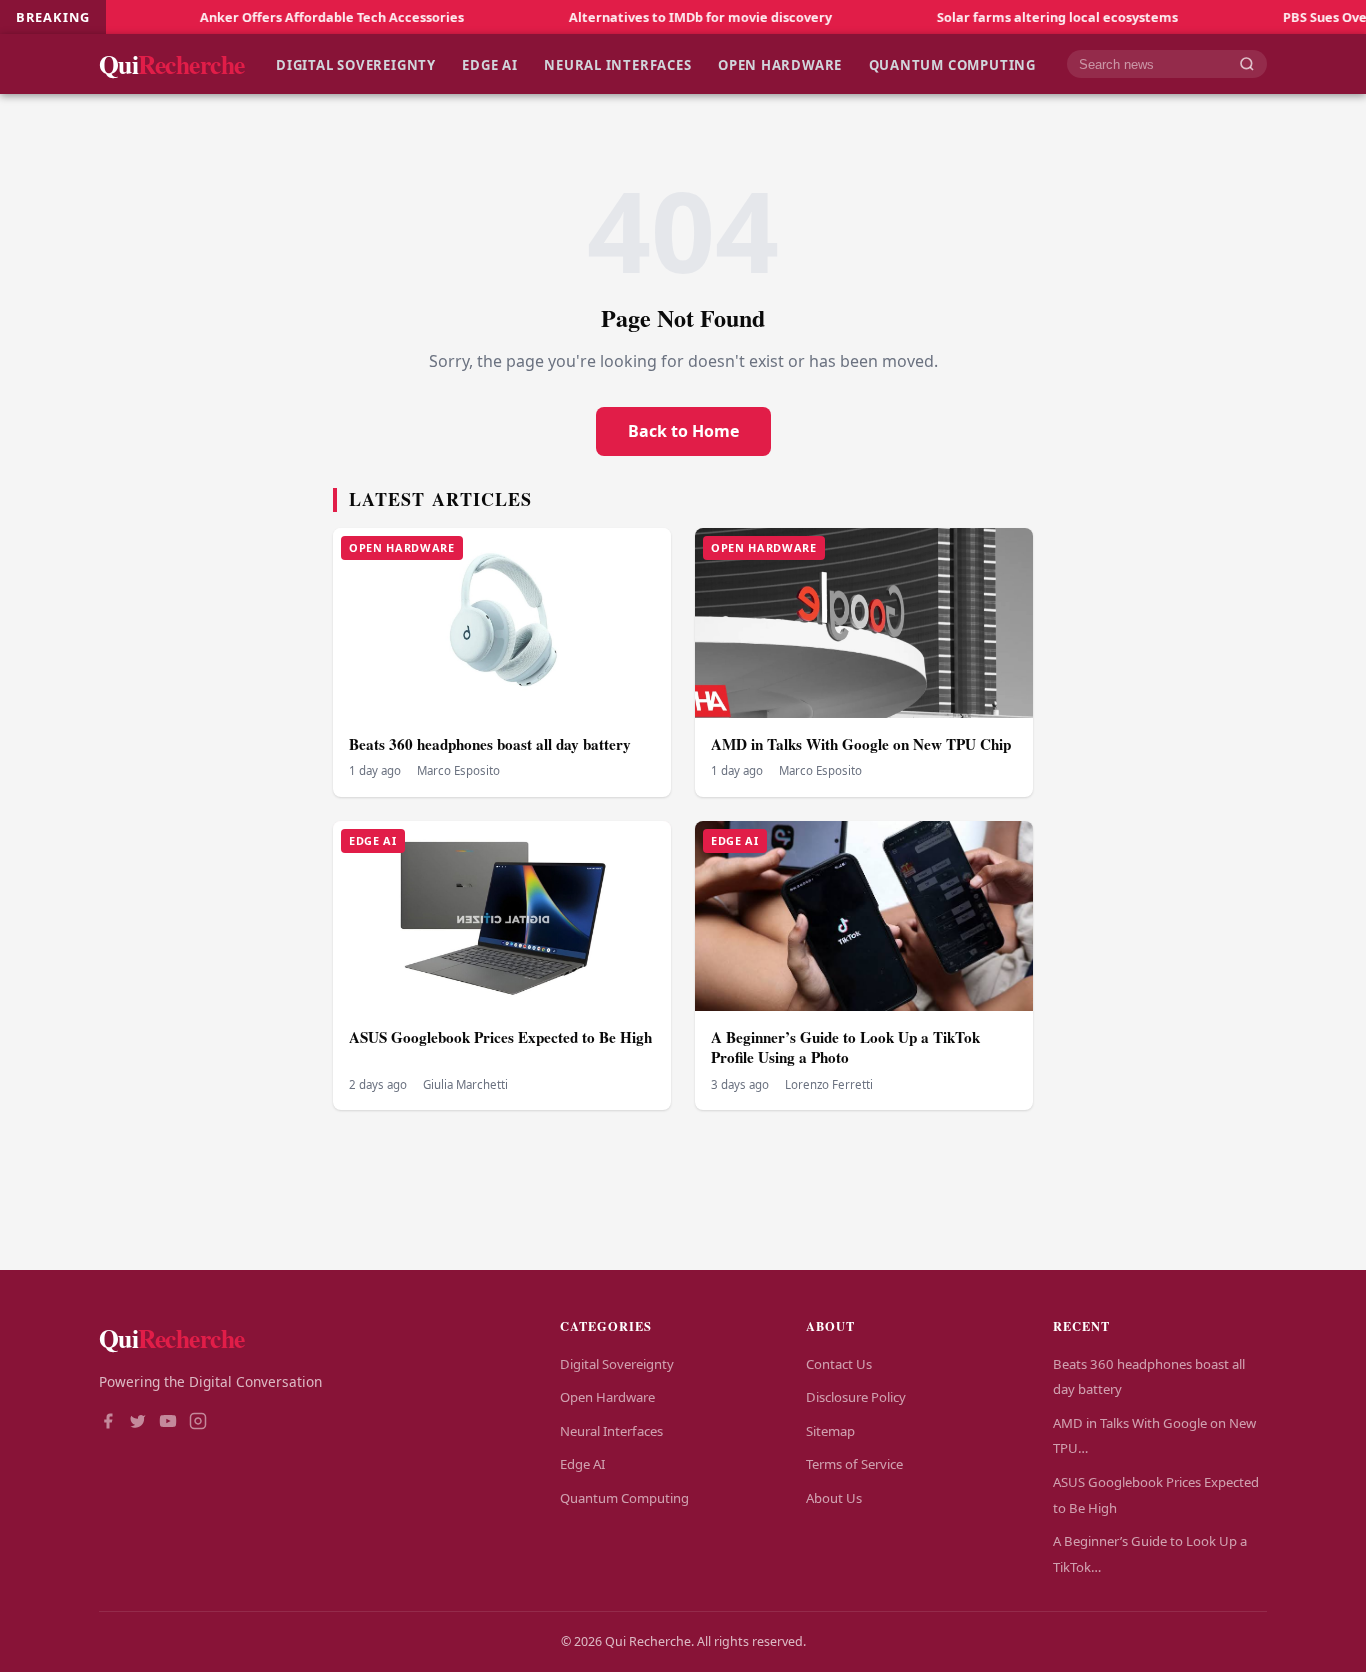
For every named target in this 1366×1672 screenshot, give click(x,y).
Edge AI (490, 64)
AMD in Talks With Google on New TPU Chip (861, 744)
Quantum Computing (952, 64)
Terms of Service (854, 1464)
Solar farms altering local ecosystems (1003, 17)
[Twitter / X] (138, 1423)
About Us (834, 1498)
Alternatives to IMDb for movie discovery (646, 17)
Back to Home (683, 431)
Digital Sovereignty (356, 64)
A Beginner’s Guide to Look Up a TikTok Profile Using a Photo (845, 1047)
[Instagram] (198, 1423)
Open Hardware (780, 64)
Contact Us (839, 1364)
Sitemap (830, 1431)
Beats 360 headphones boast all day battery (490, 744)
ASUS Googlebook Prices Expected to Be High (500, 1037)
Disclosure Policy (856, 1397)
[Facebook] (108, 1423)
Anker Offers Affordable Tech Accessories (278, 17)
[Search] (1247, 64)
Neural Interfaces (617, 64)
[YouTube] (168, 1423)
